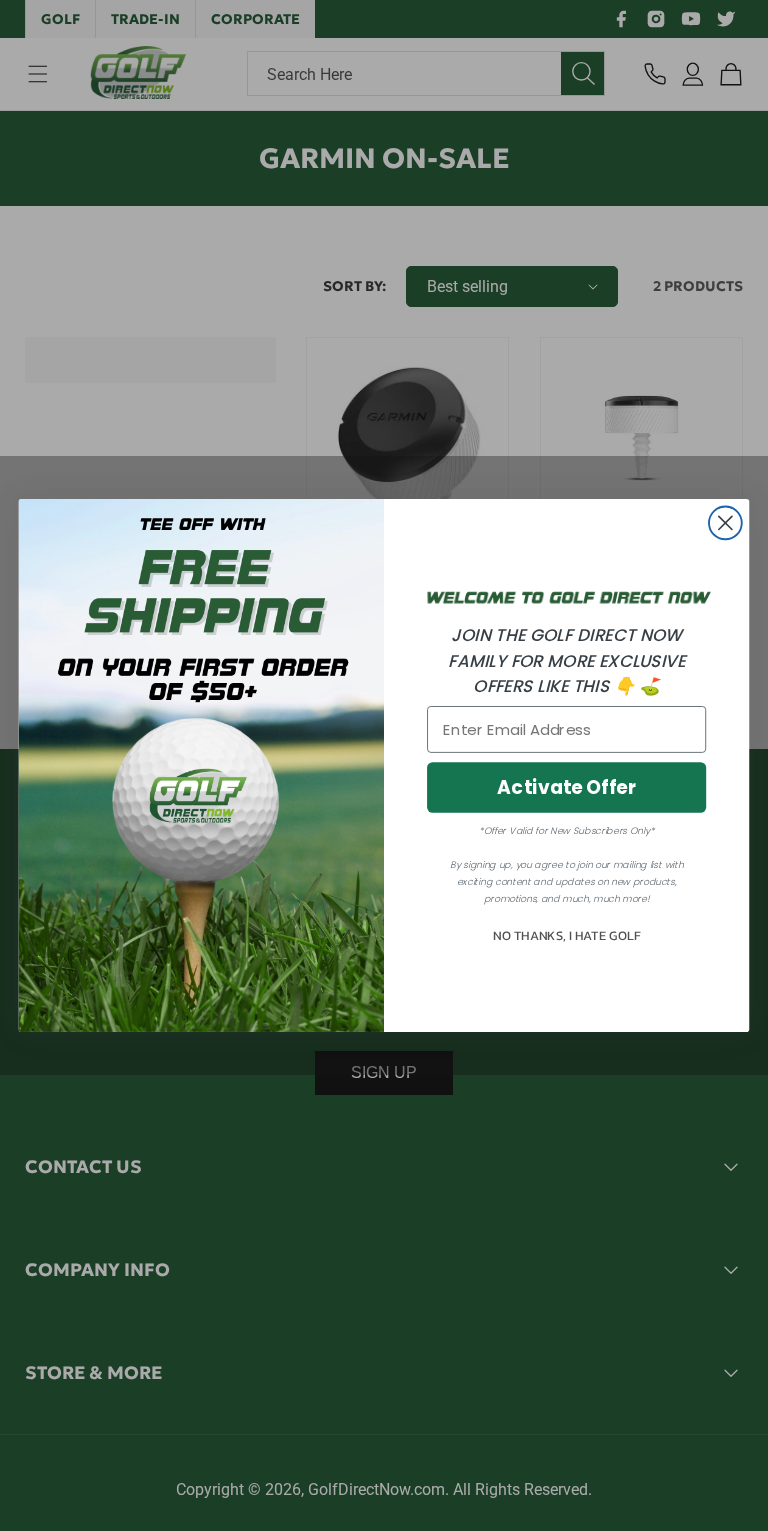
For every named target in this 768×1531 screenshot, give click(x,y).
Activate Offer (566, 788)
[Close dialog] (725, 523)
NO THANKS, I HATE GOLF (566, 936)
